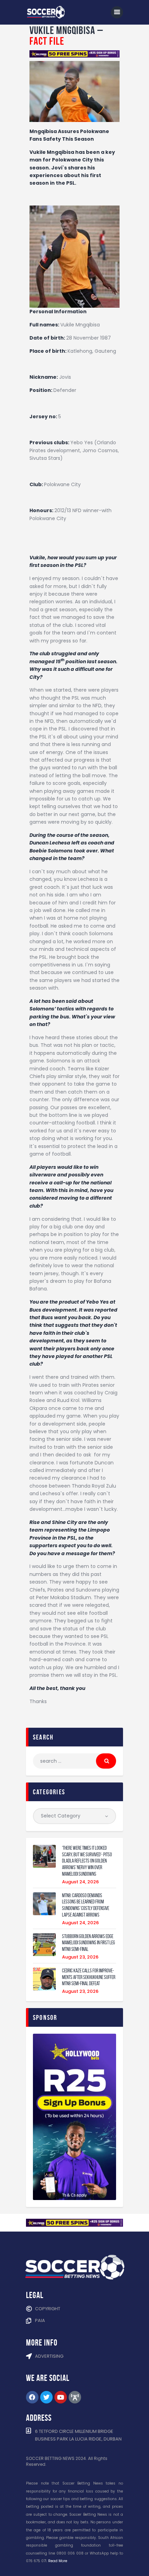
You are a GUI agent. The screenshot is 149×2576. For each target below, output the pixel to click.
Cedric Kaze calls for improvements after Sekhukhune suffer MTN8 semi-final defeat (89, 1977)
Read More (58, 2561)
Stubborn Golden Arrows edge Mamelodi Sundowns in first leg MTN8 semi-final (89, 1943)
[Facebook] (32, 2397)
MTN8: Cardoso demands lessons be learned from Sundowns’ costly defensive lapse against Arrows (86, 1905)
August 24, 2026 (80, 1882)
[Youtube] (61, 2397)
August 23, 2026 (80, 1957)
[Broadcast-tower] (75, 2397)
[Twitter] (46, 2397)
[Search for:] (74, 1761)
